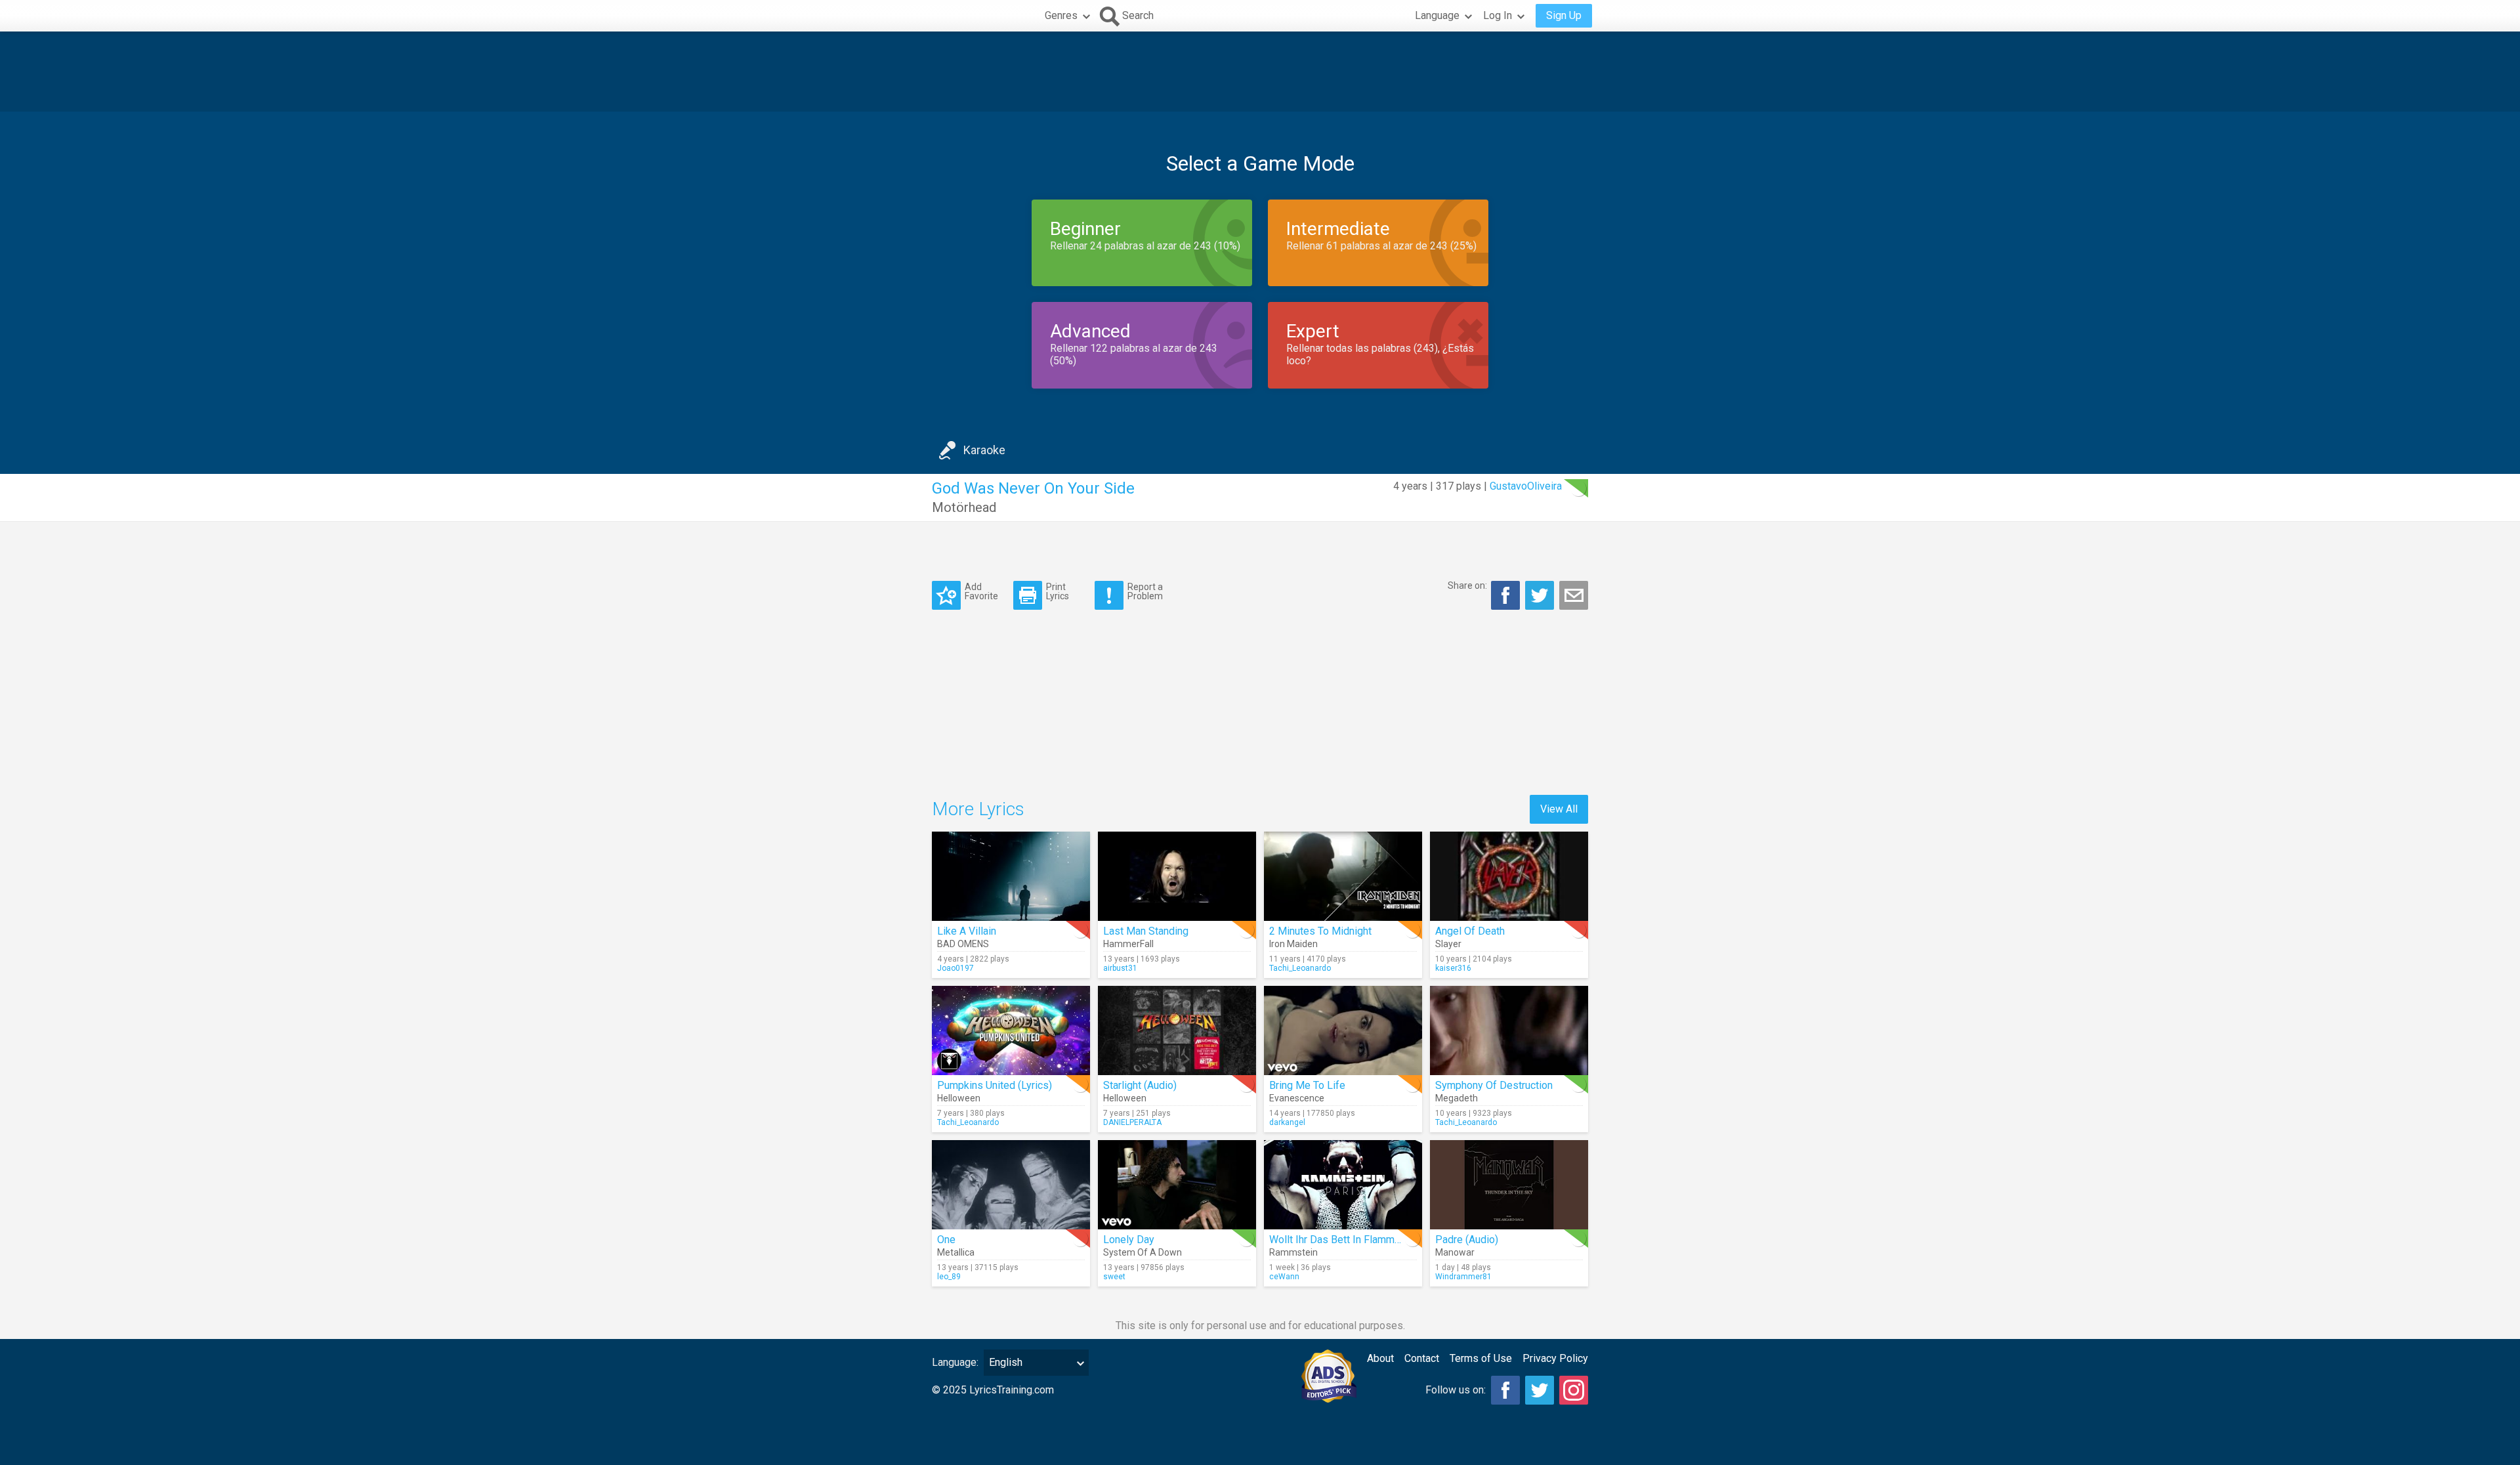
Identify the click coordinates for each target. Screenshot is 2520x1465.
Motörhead (964, 507)
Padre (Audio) (1467, 1240)
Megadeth (1457, 1098)
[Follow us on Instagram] (1574, 1390)
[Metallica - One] (1011, 1185)
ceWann (1284, 1277)
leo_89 (949, 1277)
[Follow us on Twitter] (1540, 1390)
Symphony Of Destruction (1494, 1085)
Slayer (1448, 944)
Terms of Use (1481, 1358)
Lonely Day (1129, 1240)
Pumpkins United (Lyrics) (995, 1085)
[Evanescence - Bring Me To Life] (1343, 1030)
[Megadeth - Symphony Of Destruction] (1509, 1030)
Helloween (959, 1098)
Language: (955, 1362)
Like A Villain (967, 931)
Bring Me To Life (1307, 1085)
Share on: (1467, 585)
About (1380, 1358)
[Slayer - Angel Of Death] (1509, 876)
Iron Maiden (1293, 944)
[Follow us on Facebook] (1505, 1390)
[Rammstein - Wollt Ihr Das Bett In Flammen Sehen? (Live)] (1343, 1185)
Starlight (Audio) (1140, 1085)
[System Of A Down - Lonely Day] (1177, 1185)
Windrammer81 (1463, 1277)
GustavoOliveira (1526, 486)
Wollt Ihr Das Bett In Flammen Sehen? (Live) (1370, 1240)
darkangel (1287, 1122)
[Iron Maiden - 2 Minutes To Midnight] (1343, 876)
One (946, 1240)
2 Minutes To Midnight (1320, 931)
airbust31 (1120, 968)
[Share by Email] (1574, 595)
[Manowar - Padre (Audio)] (1509, 1185)
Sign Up (1564, 15)
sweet (1114, 1277)
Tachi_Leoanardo (1300, 968)
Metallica (956, 1252)
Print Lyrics (1058, 591)
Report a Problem (1145, 591)
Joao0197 (955, 968)
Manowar (1455, 1252)
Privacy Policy (1555, 1358)
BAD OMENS (963, 944)
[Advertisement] (1260, 72)
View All (1559, 809)
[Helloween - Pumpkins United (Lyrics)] (1011, 1030)
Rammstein (1293, 1252)
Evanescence (1297, 1098)
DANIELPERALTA (1132, 1122)
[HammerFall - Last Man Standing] (1177, 876)
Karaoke (984, 450)
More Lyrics (978, 809)
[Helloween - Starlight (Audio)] (1177, 1030)
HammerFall (1128, 944)
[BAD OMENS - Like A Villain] (1011, 876)
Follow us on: (1456, 1390)
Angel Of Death (1470, 931)
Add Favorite (981, 591)
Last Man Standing (1146, 931)
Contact (1422, 1358)
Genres (1061, 15)
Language (1437, 15)
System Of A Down (1143, 1252)
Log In (1498, 15)
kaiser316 (1453, 968)
